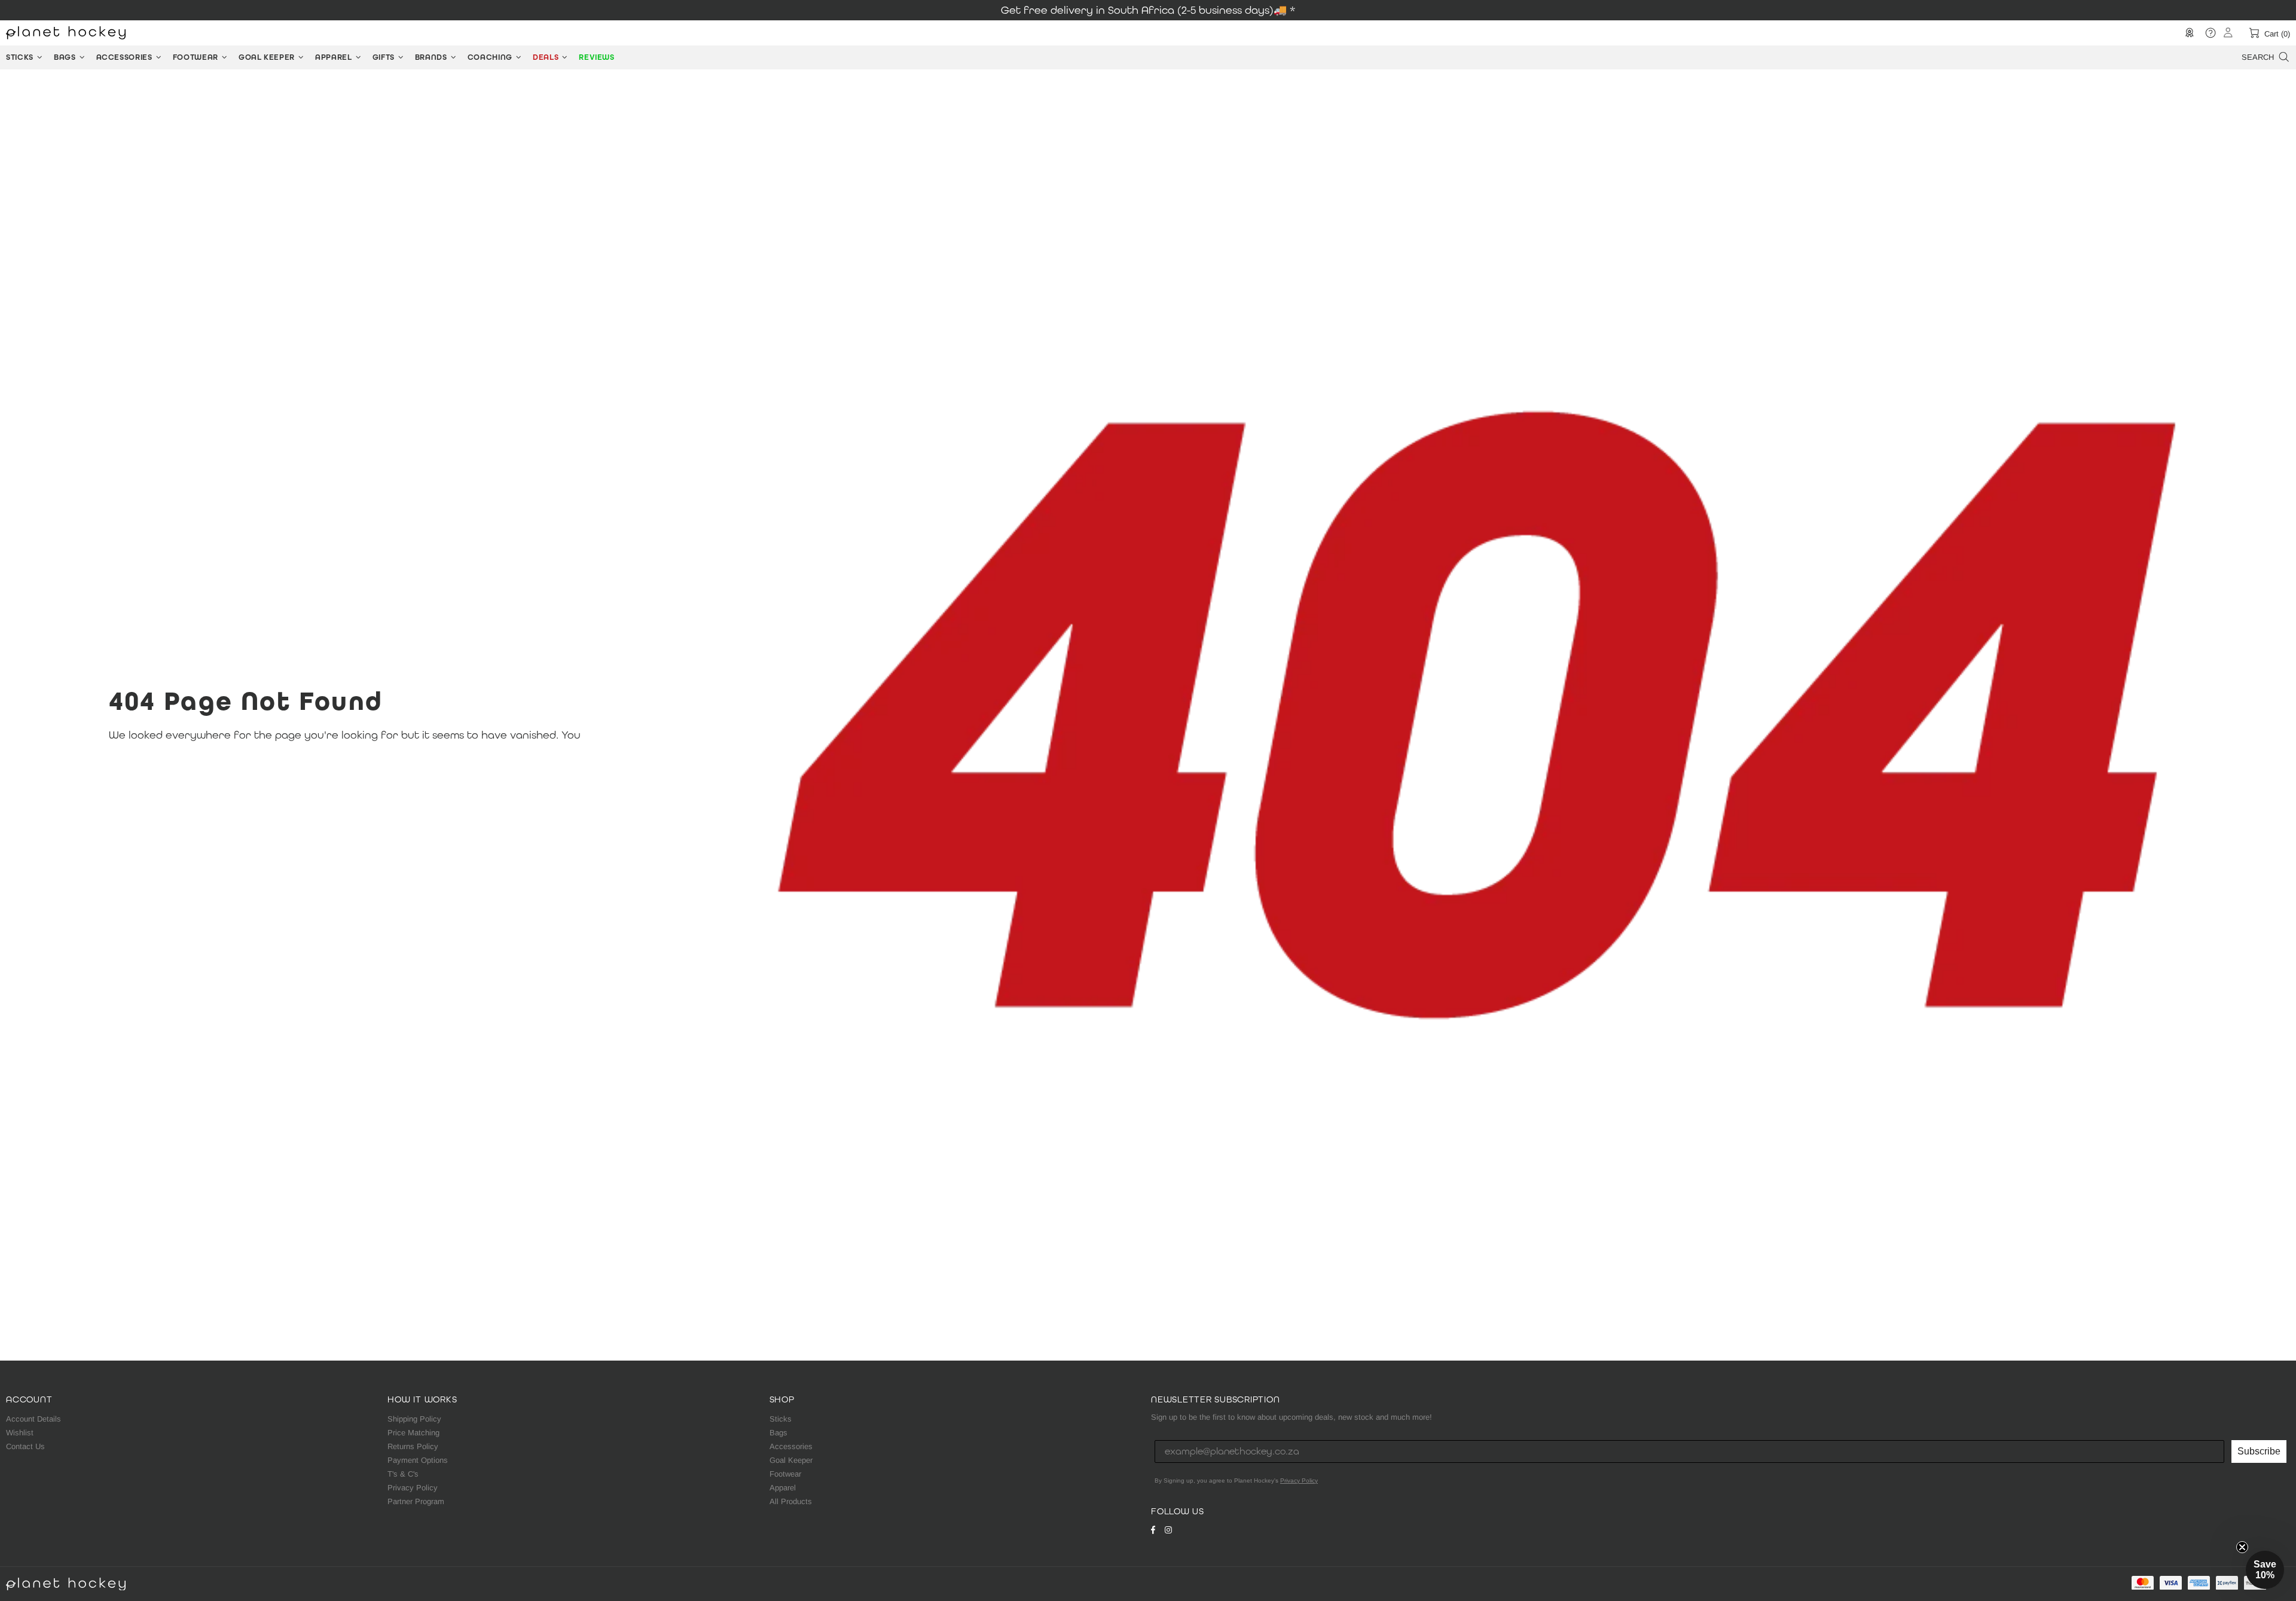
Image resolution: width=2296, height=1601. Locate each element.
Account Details (33, 1419)
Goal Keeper (791, 1460)
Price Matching (413, 1433)
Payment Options (418, 1460)
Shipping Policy (414, 1419)
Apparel (783, 1488)
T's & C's (403, 1474)
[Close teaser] (2242, 1547)
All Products (791, 1501)
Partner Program (416, 1501)
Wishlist (20, 1433)
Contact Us (25, 1446)
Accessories (791, 1446)
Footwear (785, 1474)
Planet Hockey (66, 33)
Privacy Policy (413, 1488)
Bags (778, 1433)
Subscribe (2259, 1451)
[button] (2265, 1570)
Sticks (781, 1419)
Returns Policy (413, 1446)
